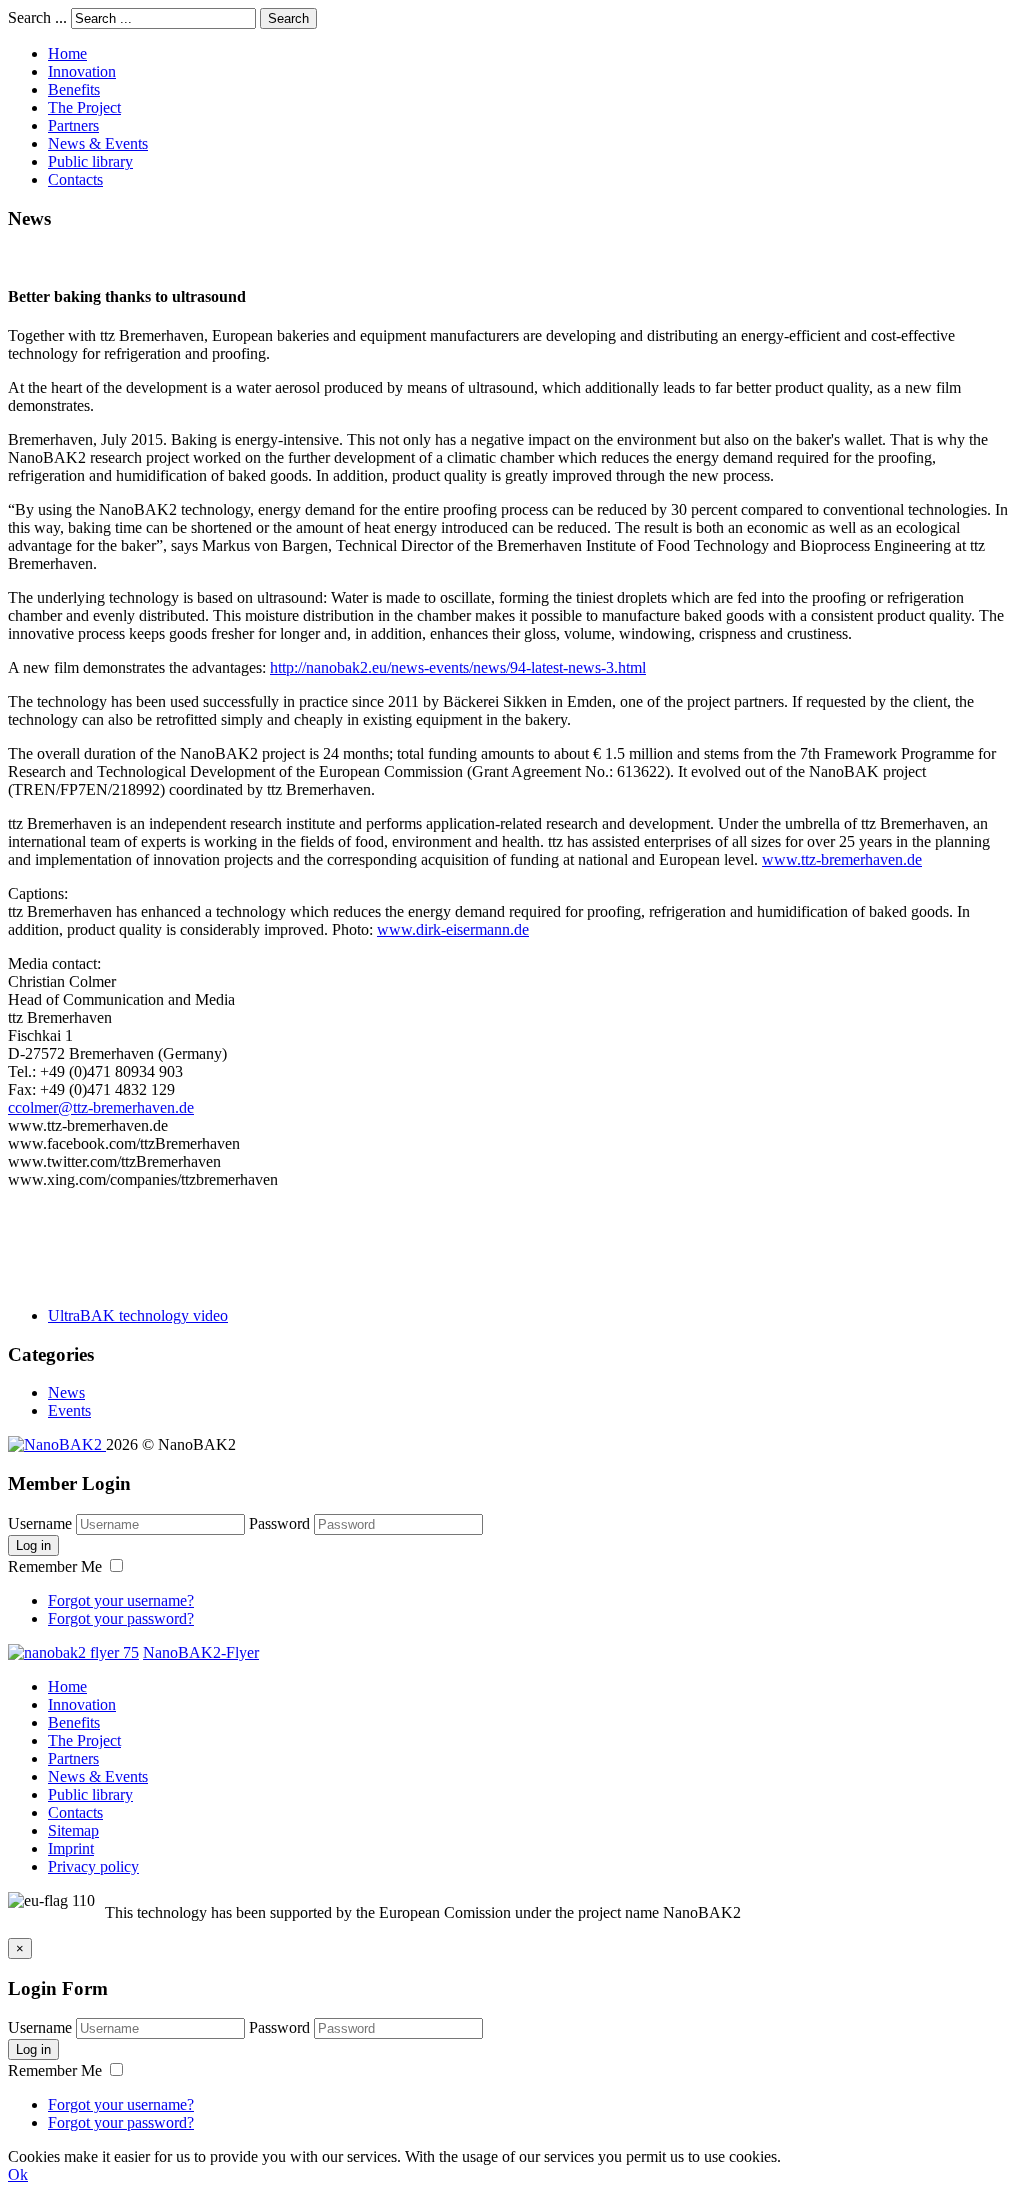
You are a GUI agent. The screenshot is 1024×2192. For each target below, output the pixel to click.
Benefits (74, 89)
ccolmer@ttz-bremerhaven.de (101, 1107)
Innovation (82, 71)
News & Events (98, 143)
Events (69, 1410)
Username (40, 1523)
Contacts (75, 179)
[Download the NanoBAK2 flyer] (73, 1652)
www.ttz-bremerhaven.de (842, 859)
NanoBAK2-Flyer (201, 1652)
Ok (18, 2174)
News (66, 1392)
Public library (90, 161)
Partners (73, 125)
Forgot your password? (121, 1618)
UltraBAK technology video (138, 1315)
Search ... (37, 17)
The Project (84, 107)
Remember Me (57, 1566)
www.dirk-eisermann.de (453, 929)
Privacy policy (93, 1866)
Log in (33, 1545)
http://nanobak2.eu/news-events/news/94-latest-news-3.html (458, 667)
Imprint (71, 1848)
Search (288, 18)
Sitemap (73, 1830)
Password (279, 1523)
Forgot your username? (121, 1600)
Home (67, 53)
